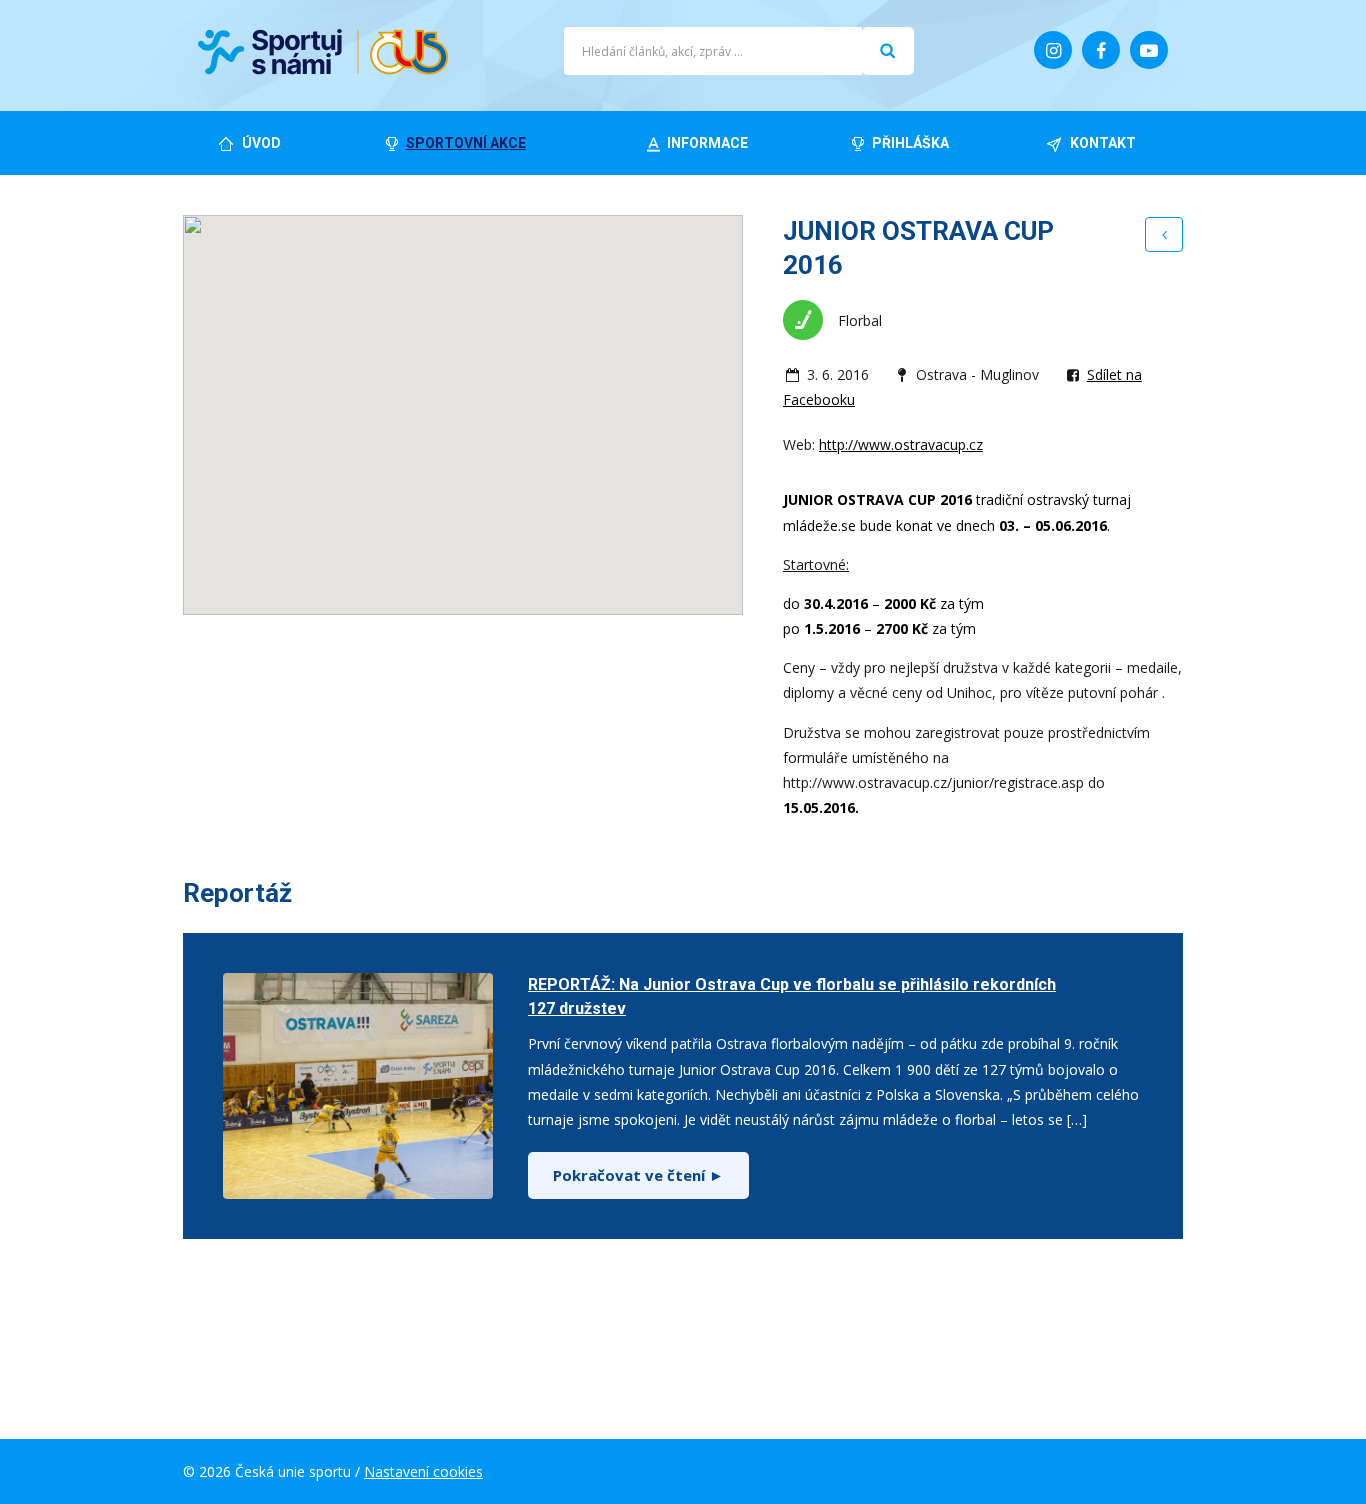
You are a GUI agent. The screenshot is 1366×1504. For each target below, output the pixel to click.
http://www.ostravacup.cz (901, 444)
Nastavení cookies (423, 1471)
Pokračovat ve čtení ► (638, 1175)
